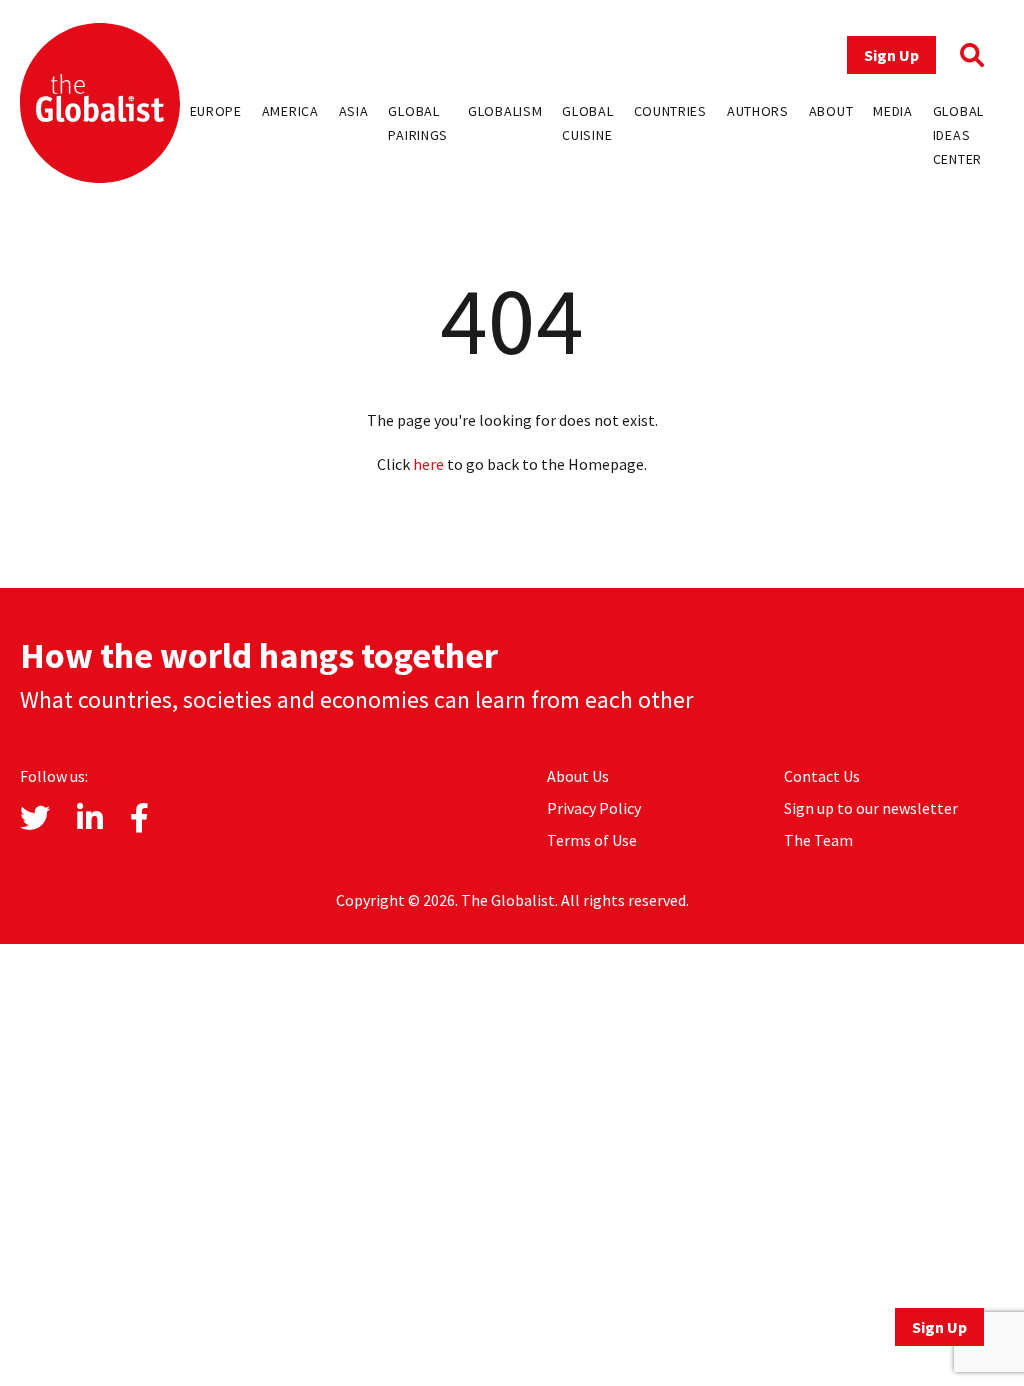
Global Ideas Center (958, 135)
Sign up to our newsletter (871, 808)
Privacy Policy (594, 808)
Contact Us (822, 776)
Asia (354, 111)
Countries (670, 111)
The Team (818, 840)
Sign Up (891, 55)
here (428, 464)
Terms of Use (592, 840)
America (290, 111)
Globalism (505, 111)
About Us (578, 776)
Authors (758, 111)
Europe (216, 111)
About (831, 111)
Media (893, 111)
